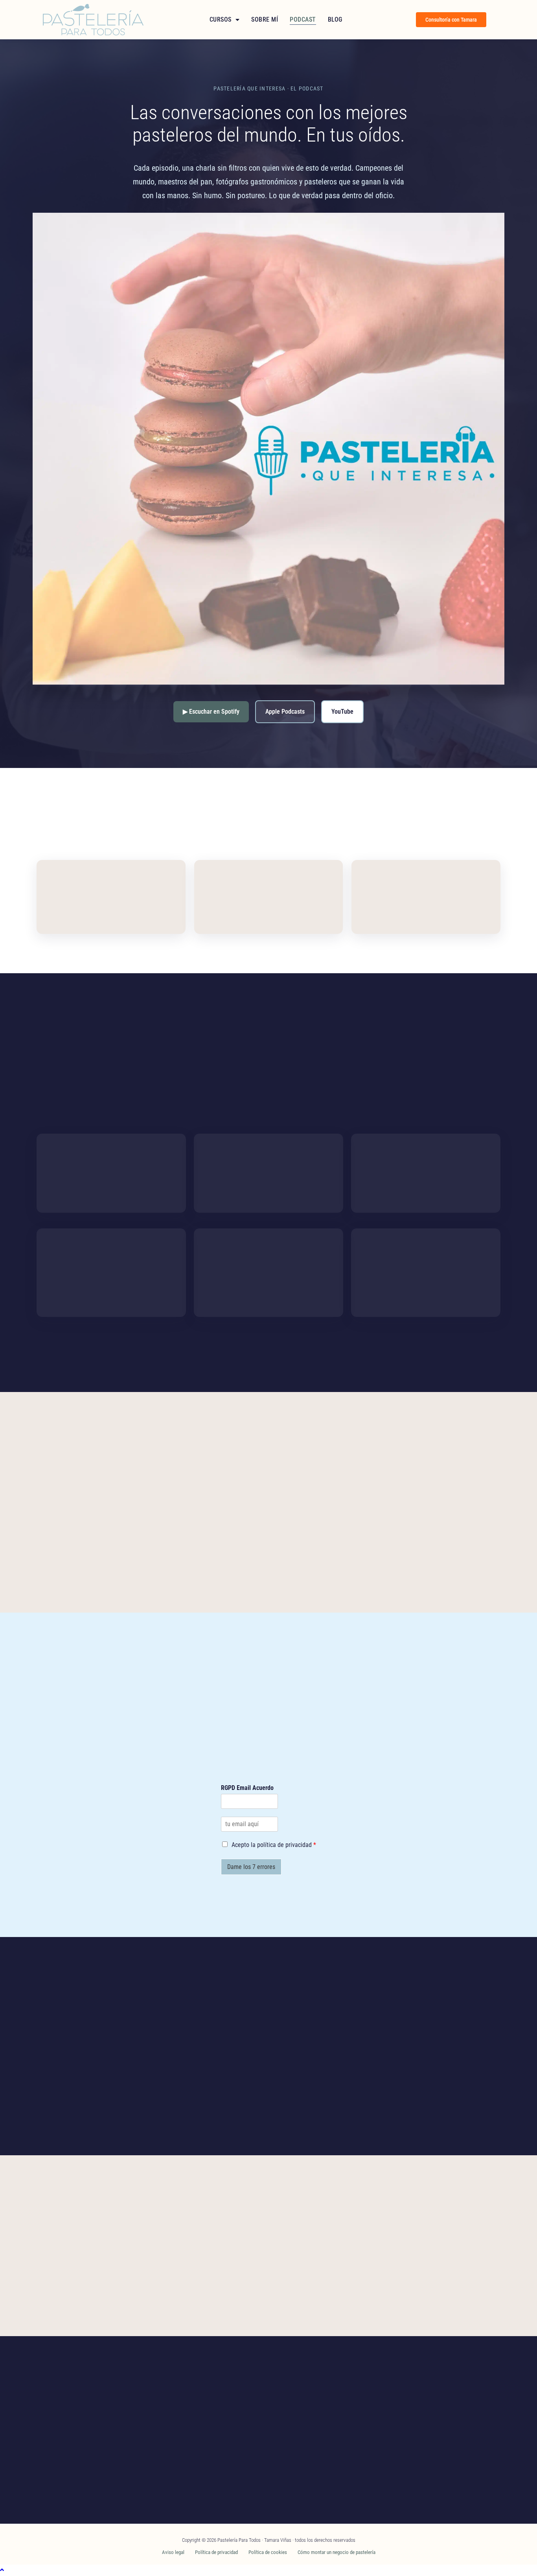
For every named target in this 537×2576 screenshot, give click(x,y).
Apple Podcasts (285, 712)
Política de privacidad (216, 2552)
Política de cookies (268, 2552)
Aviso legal (173, 2552)
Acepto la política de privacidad (274, 1845)
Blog (335, 19)
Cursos (221, 19)
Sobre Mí (265, 19)
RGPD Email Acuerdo (247, 1788)
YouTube (342, 712)
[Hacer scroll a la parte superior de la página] (2, 2570)
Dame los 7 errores (251, 1867)
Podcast (303, 19)
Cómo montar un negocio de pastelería (337, 2552)
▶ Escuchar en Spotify (211, 712)
